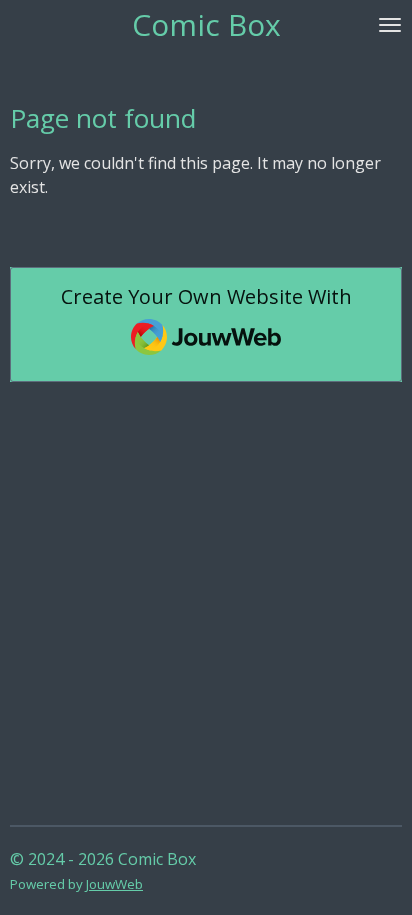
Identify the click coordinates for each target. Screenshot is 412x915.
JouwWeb (114, 884)
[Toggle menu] (390, 25)
